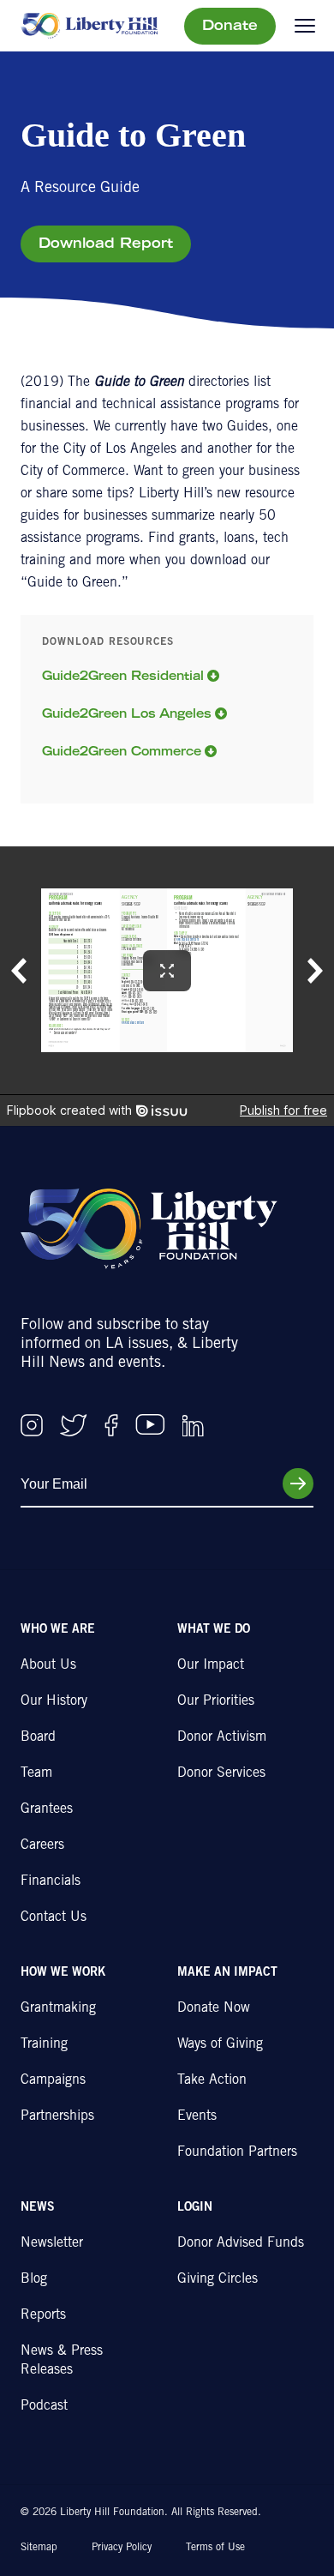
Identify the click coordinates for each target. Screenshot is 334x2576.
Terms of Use (215, 2548)
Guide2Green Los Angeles (127, 715)
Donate (230, 27)
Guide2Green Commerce (122, 753)
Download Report (106, 244)
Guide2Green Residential (123, 677)
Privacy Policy (122, 2548)
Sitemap (39, 2548)
